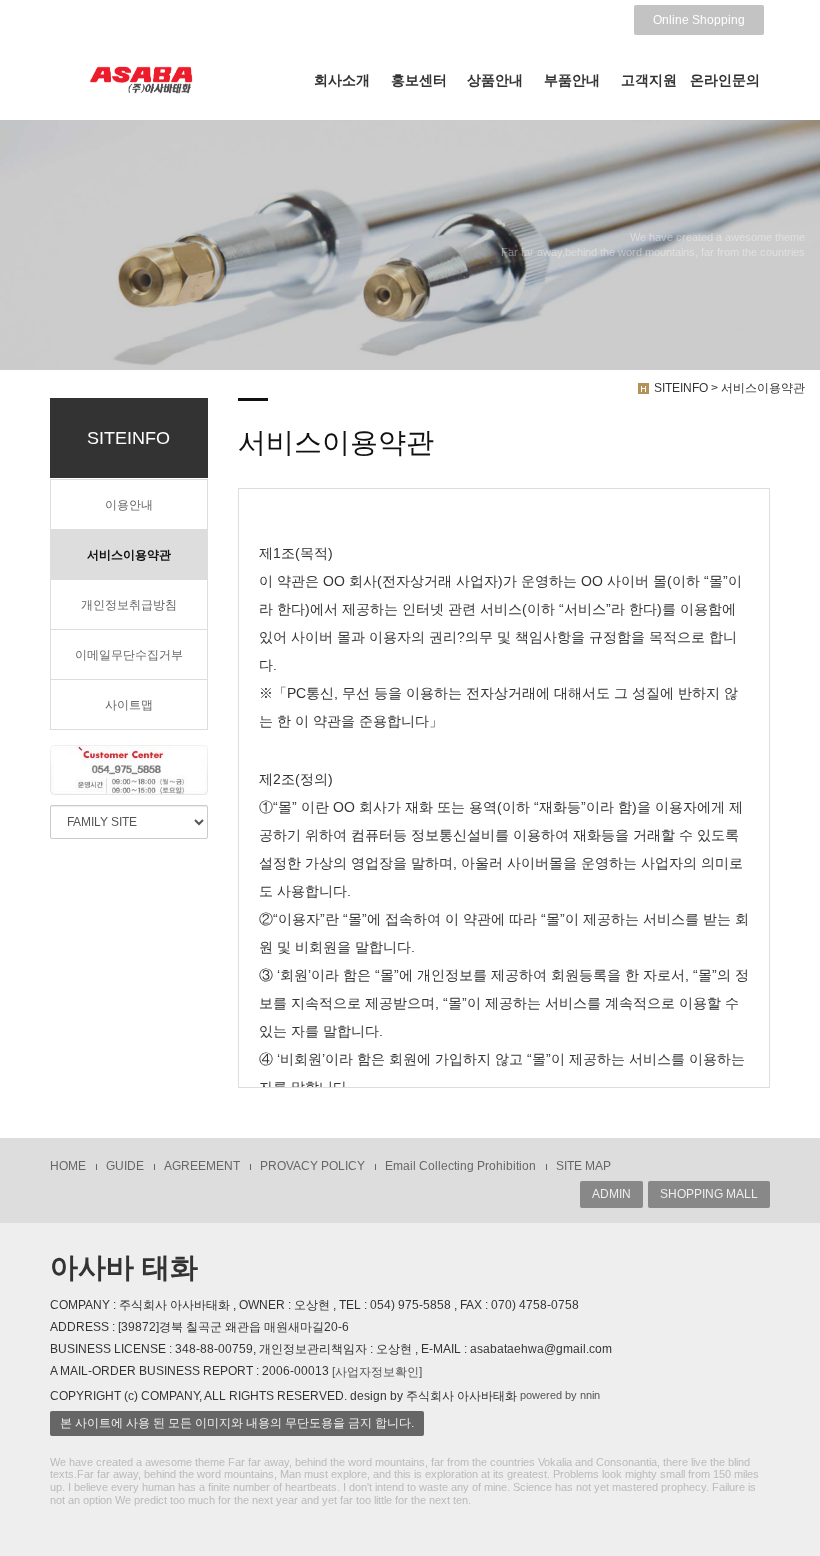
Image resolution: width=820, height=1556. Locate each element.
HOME (68, 1166)
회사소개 (342, 80)
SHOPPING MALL (709, 1194)
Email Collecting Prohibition (460, 1166)
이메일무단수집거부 (129, 655)
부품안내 (572, 80)
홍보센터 (419, 80)
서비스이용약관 (129, 555)
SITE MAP (583, 1166)
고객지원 (649, 80)
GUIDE (125, 1166)
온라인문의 (725, 80)
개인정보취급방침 (129, 605)
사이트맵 (129, 705)
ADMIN (611, 1194)
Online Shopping (699, 20)
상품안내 (495, 80)
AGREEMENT (202, 1166)
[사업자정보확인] (377, 1372)
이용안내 (129, 505)
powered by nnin (560, 1395)
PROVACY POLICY (312, 1166)
